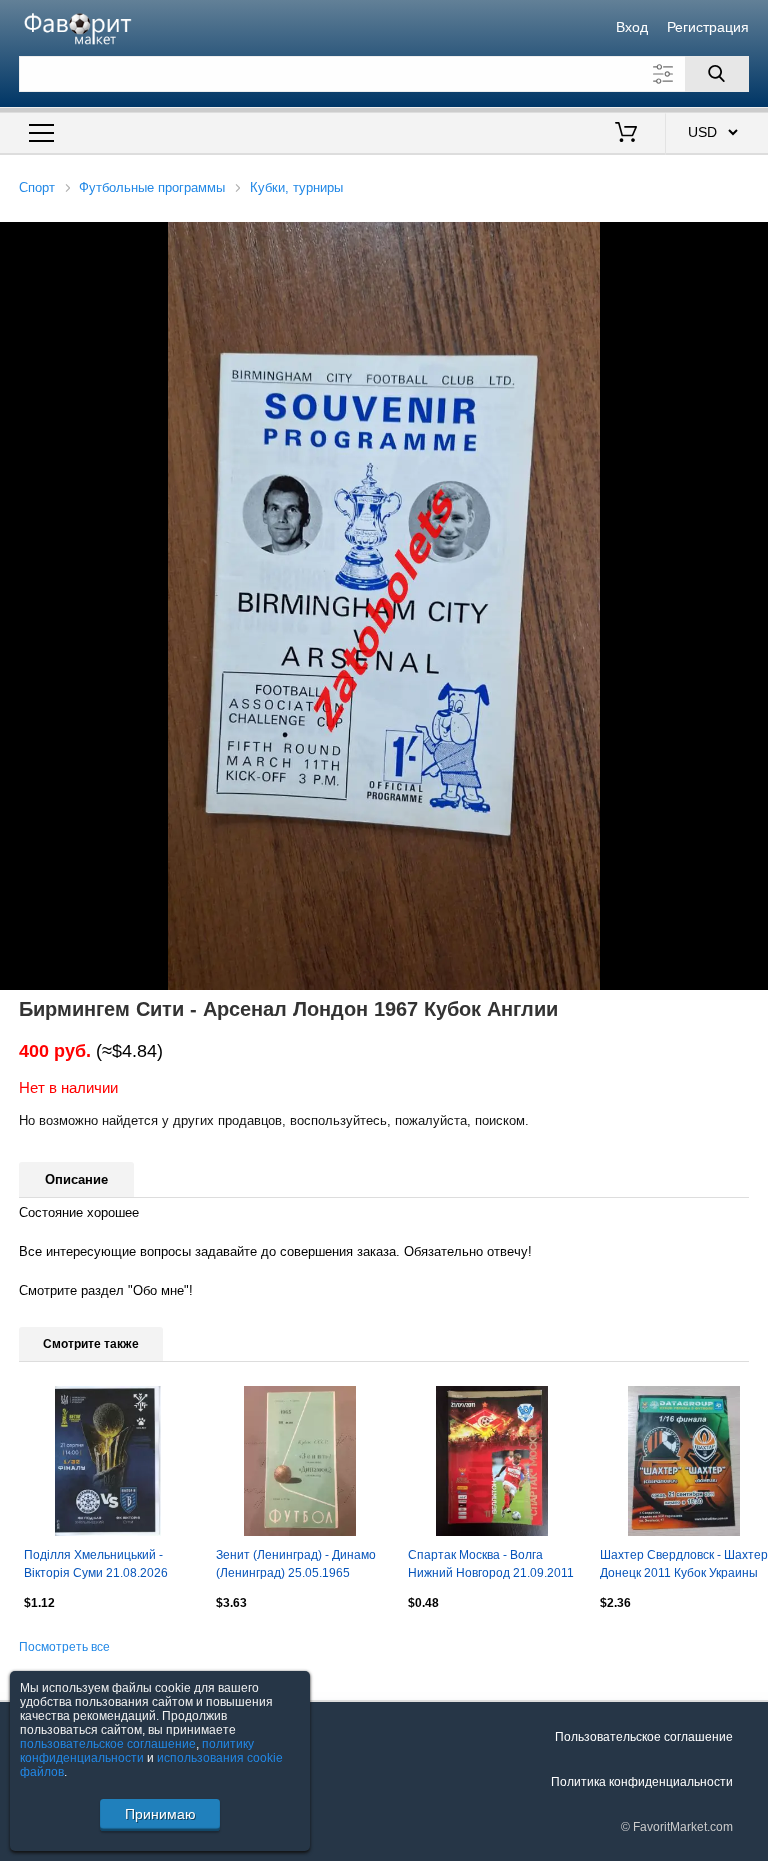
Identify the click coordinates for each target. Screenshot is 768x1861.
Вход (632, 27)
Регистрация (708, 27)
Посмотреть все (64, 1647)
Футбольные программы (152, 187)
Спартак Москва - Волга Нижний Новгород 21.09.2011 (491, 1564)
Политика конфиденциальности (642, 1782)
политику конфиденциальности (137, 1751)
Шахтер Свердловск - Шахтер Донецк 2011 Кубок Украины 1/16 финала (684, 1566)
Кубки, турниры (296, 187)
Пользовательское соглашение (644, 1737)
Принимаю (160, 1814)
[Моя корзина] (626, 134)
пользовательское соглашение (108, 1744)
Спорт (37, 187)
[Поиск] (717, 74)
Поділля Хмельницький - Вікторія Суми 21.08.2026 (96, 1564)
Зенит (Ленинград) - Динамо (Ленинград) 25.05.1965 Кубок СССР (296, 1566)
